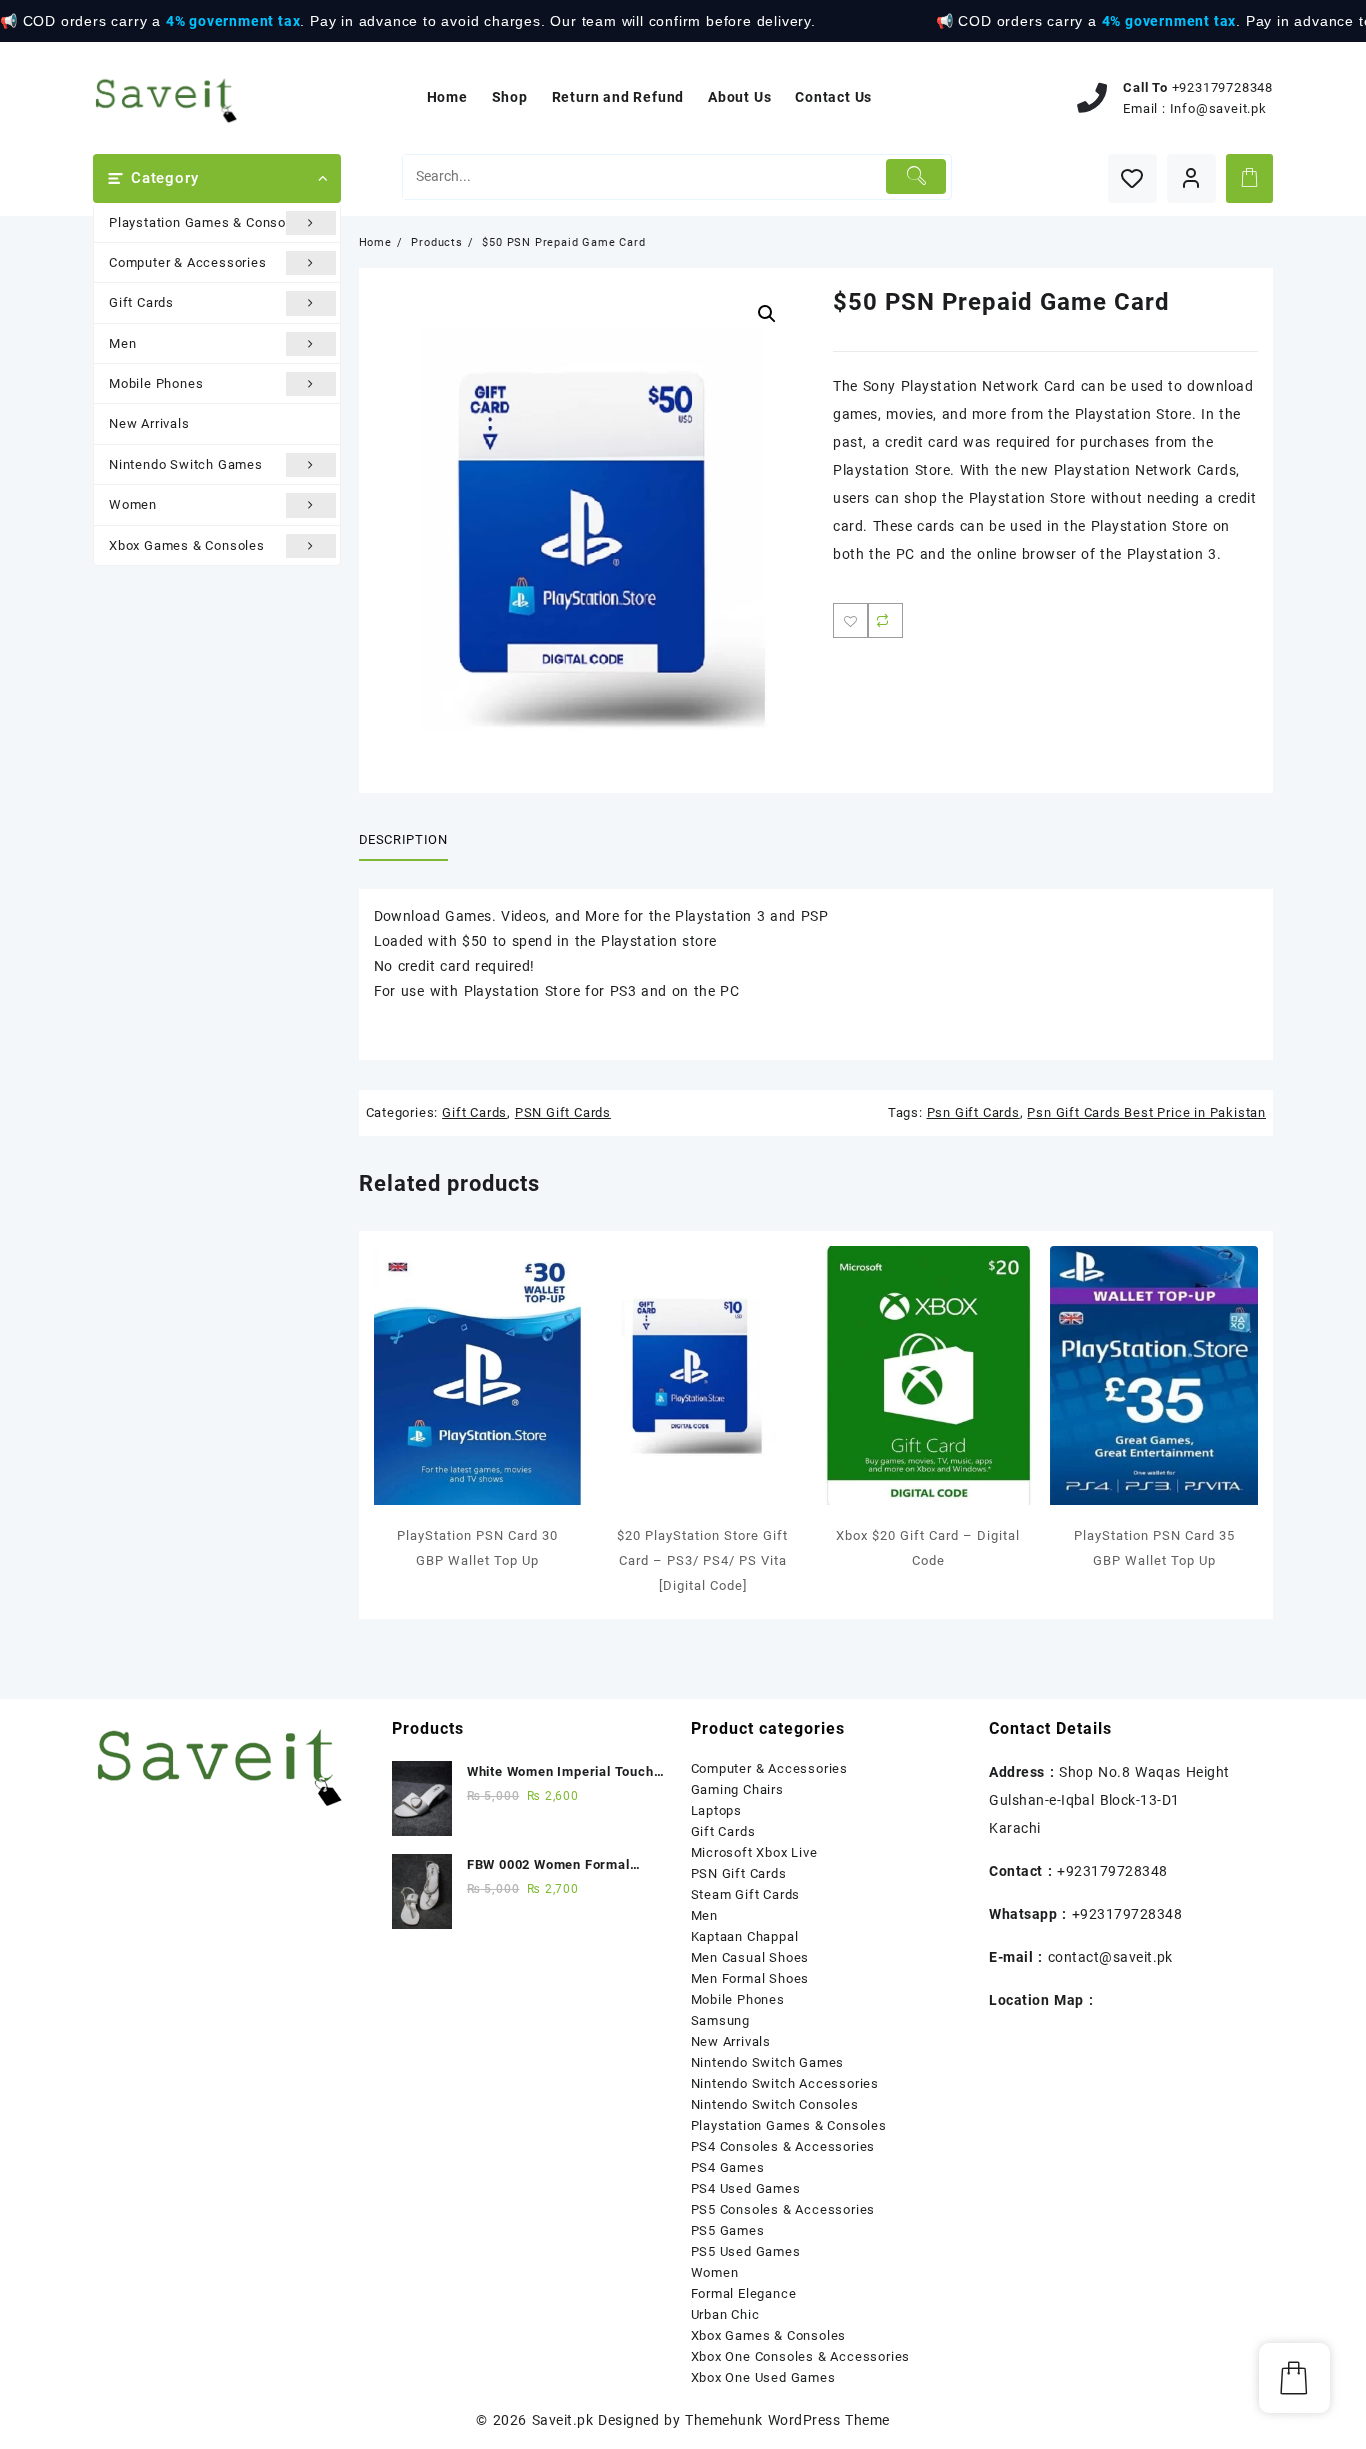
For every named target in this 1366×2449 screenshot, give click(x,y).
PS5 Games (728, 2230)
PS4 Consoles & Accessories (783, 2146)
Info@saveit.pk (1218, 108)
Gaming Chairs (737, 1789)
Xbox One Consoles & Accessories (801, 2356)
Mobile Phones (156, 383)
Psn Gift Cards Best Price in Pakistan (1146, 1112)
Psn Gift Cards (973, 1112)
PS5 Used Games (746, 2251)
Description (403, 839)
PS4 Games (728, 2167)
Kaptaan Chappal (745, 1936)
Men (122, 343)
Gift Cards (141, 302)
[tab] (411, 841)
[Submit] (916, 176)
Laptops (717, 1810)
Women (133, 504)
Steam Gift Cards (746, 1894)
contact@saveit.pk (1110, 1957)
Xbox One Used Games (763, 2377)
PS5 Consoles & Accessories (783, 2209)
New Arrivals (149, 423)
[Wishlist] (1132, 178)
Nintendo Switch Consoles (775, 2104)
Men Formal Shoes (750, 1978)
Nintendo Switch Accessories (785, 2083)
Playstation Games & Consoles (207, 222)
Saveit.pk (562, 2420)
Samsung (721, 2020)
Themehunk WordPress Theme (787, 2420)
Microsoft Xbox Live (754, 1852)
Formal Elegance (744, 2293)
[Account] (1191, 178)
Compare (885, 620)
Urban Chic (725, 2314)
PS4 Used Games (746, 2188)
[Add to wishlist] (850, 620)
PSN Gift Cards (563, 1112)
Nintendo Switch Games (186, 464)
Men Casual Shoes (750, 1957)
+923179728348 (1222, 87)
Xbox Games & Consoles (187, 545)
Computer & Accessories (188, 262)
